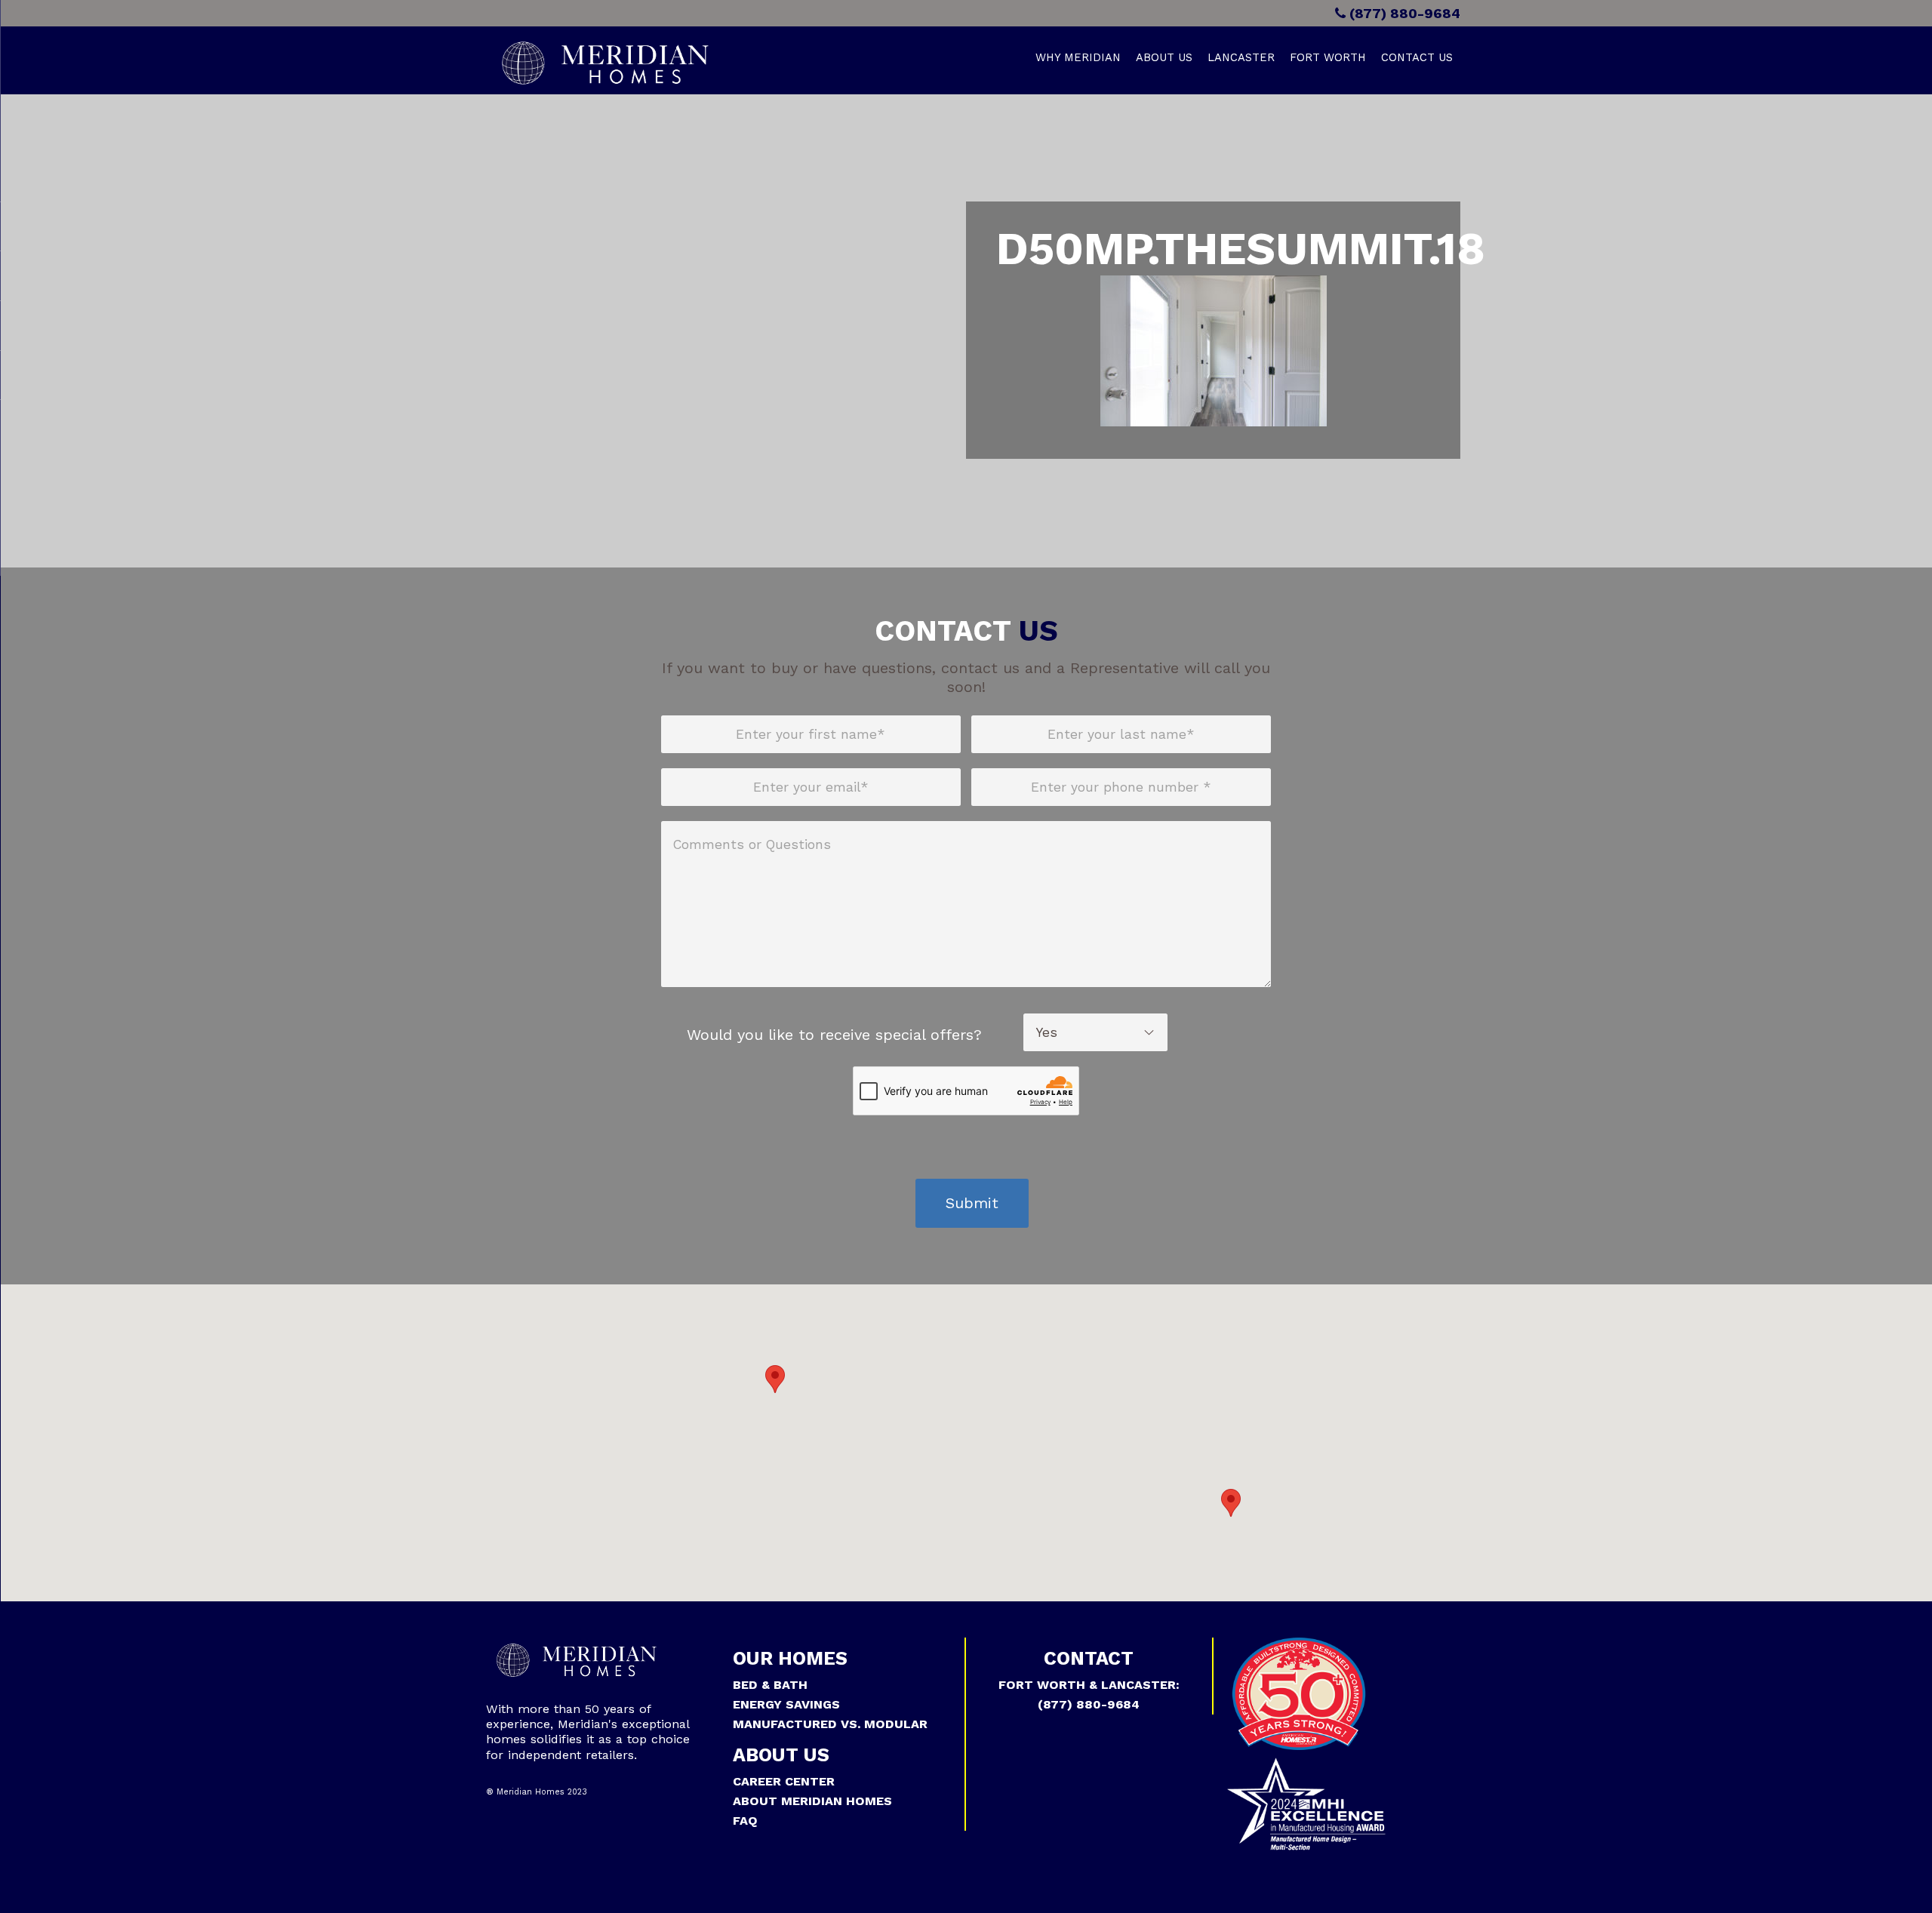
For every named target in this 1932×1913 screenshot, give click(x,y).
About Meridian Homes (812, 1801)
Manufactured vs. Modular (830, 1724)
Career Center (784, 1781)
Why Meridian (1078, 57)
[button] (775, 1379)
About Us (1164, 57)
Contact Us (1417, 57)
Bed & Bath (770, 1685)
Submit (972, 1203)
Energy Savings (786, 1704)
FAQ (745, 1821)
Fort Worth (1328, 57)
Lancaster (1241, 57)
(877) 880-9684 (1403, 13)
